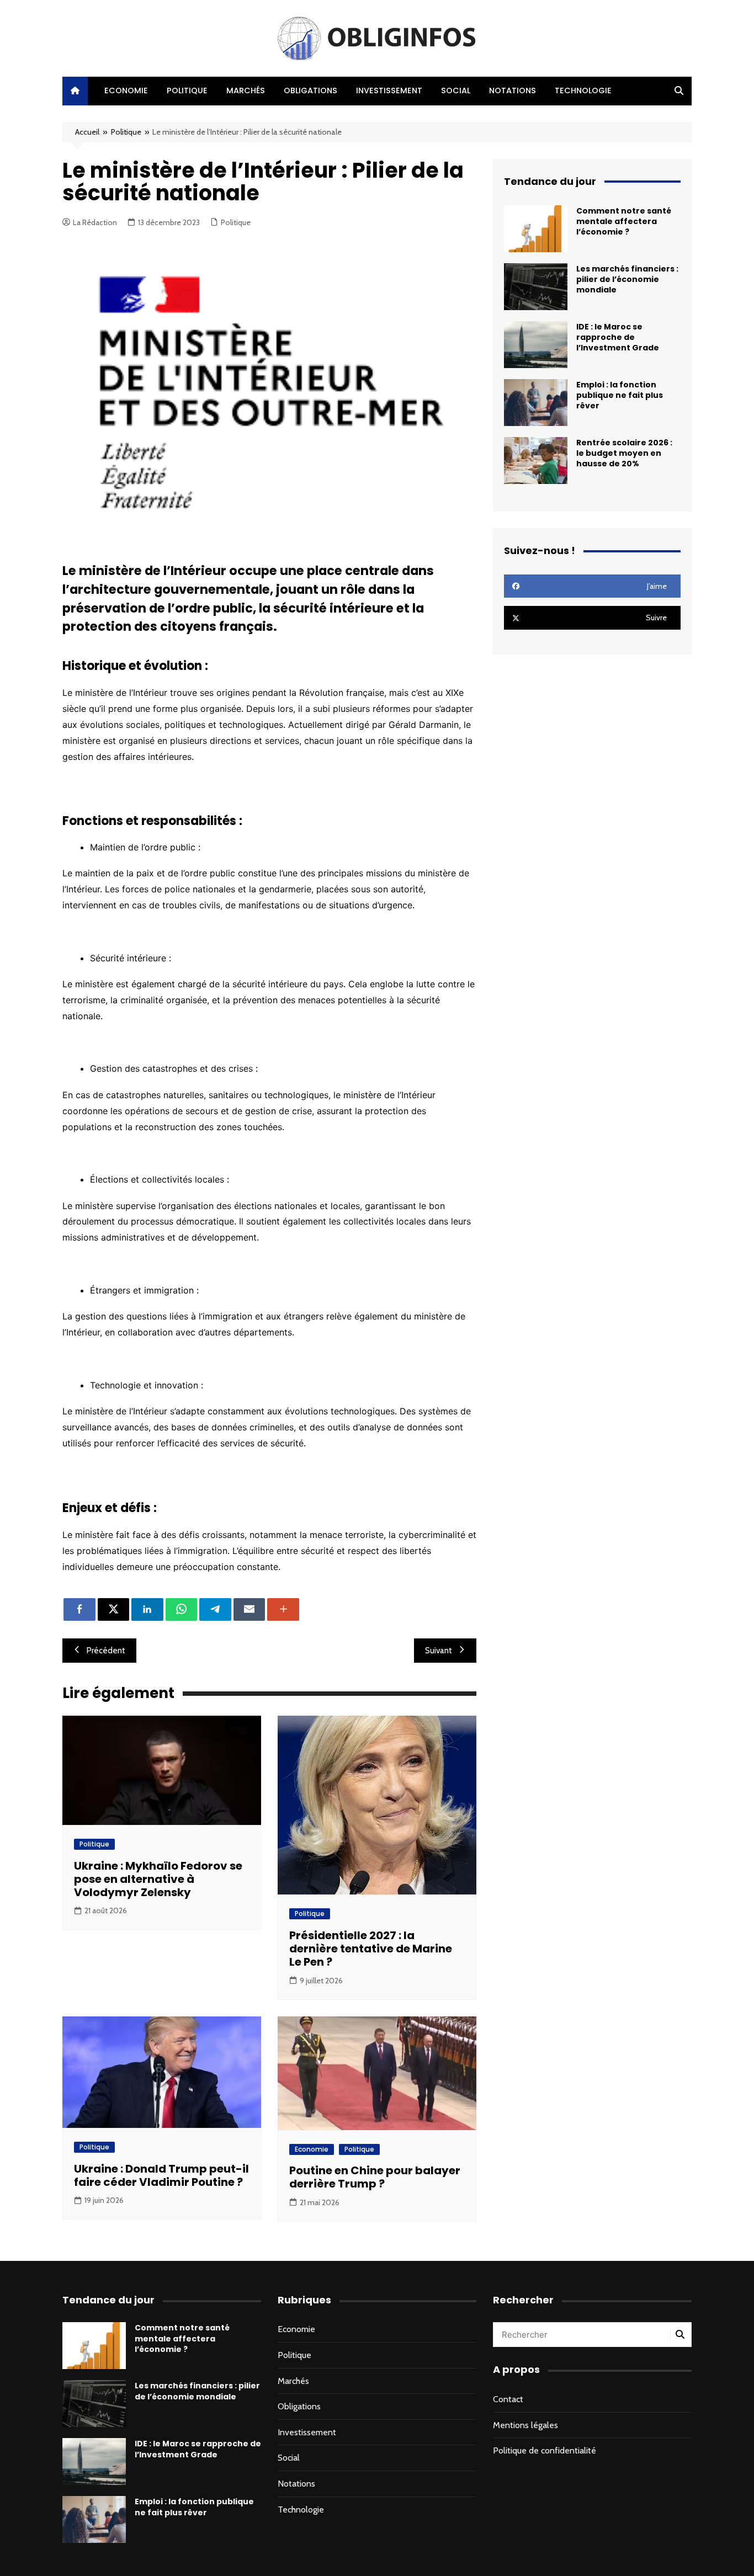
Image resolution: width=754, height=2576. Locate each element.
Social (456, 91)
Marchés (246, 91)
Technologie (583, 91)
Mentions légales (525, 2425)
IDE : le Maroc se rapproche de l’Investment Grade (618, 337)
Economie (126, 91)
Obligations (310, 91)
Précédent (106, 1651)
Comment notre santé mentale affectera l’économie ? (624, 221)
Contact (508, 2399)
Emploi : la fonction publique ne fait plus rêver (620, 395)
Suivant (439, 1651)
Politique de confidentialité (545, 2450)
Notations (513, 91)
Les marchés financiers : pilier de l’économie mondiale (627, 279)
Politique (187, 91)
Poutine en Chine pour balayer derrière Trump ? (375, 2177)
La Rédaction (95, 222)
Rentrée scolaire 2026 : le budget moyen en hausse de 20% (624, 453)
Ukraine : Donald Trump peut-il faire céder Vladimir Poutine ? (161, 2175)
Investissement (389, 91)
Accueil (87, 132)
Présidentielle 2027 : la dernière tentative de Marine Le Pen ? (371, 1949)
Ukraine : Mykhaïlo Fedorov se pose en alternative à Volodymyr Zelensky (158, 1879)
